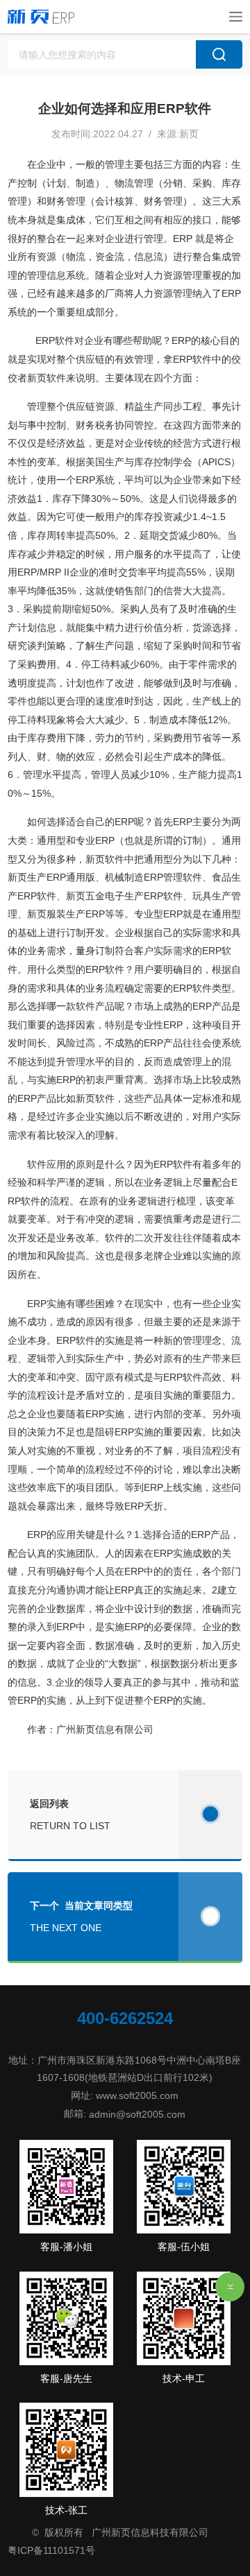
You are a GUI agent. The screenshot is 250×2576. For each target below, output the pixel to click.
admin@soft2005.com (137, 2113)
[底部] (230, 2287)
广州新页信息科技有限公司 (150, 2532)
